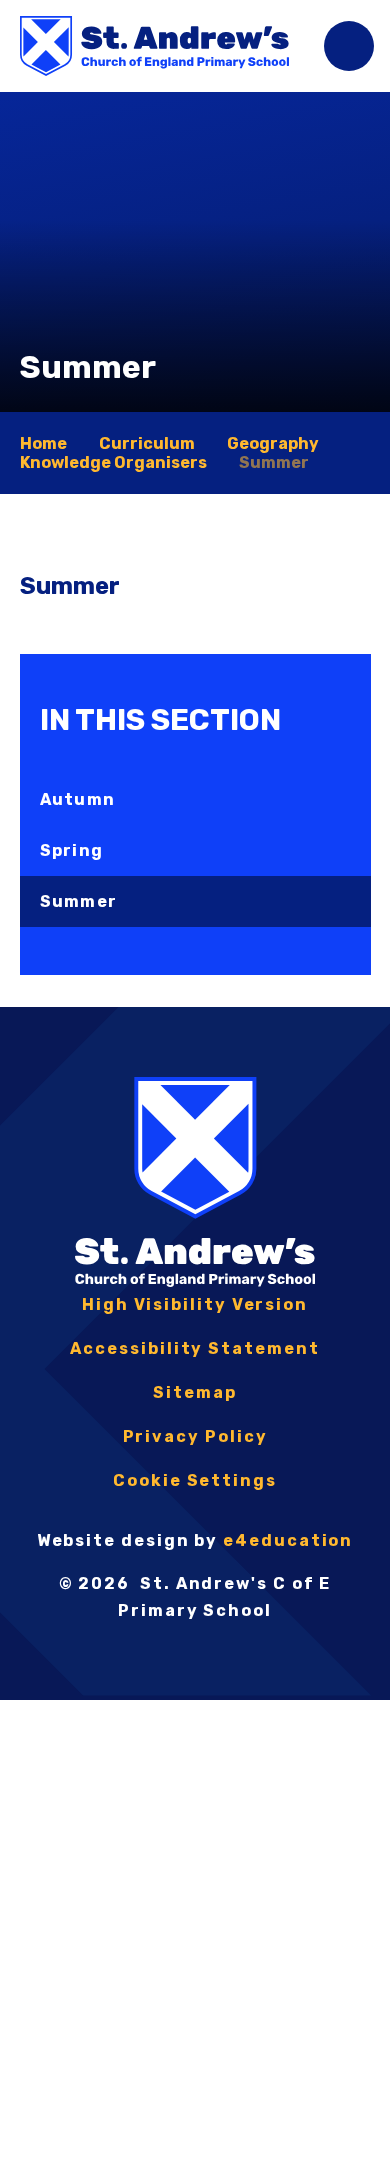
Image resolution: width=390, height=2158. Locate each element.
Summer (274, 462)
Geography (273, 443)
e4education (288, 1540)
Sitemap (194, 1392)
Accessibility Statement (194, 1348)
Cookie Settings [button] (195, 1480)
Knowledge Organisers (113, 462)
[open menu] (349, 46)
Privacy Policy (195, 1436)
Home (43, 443)
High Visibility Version (195, 1304)
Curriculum (147, 443)
